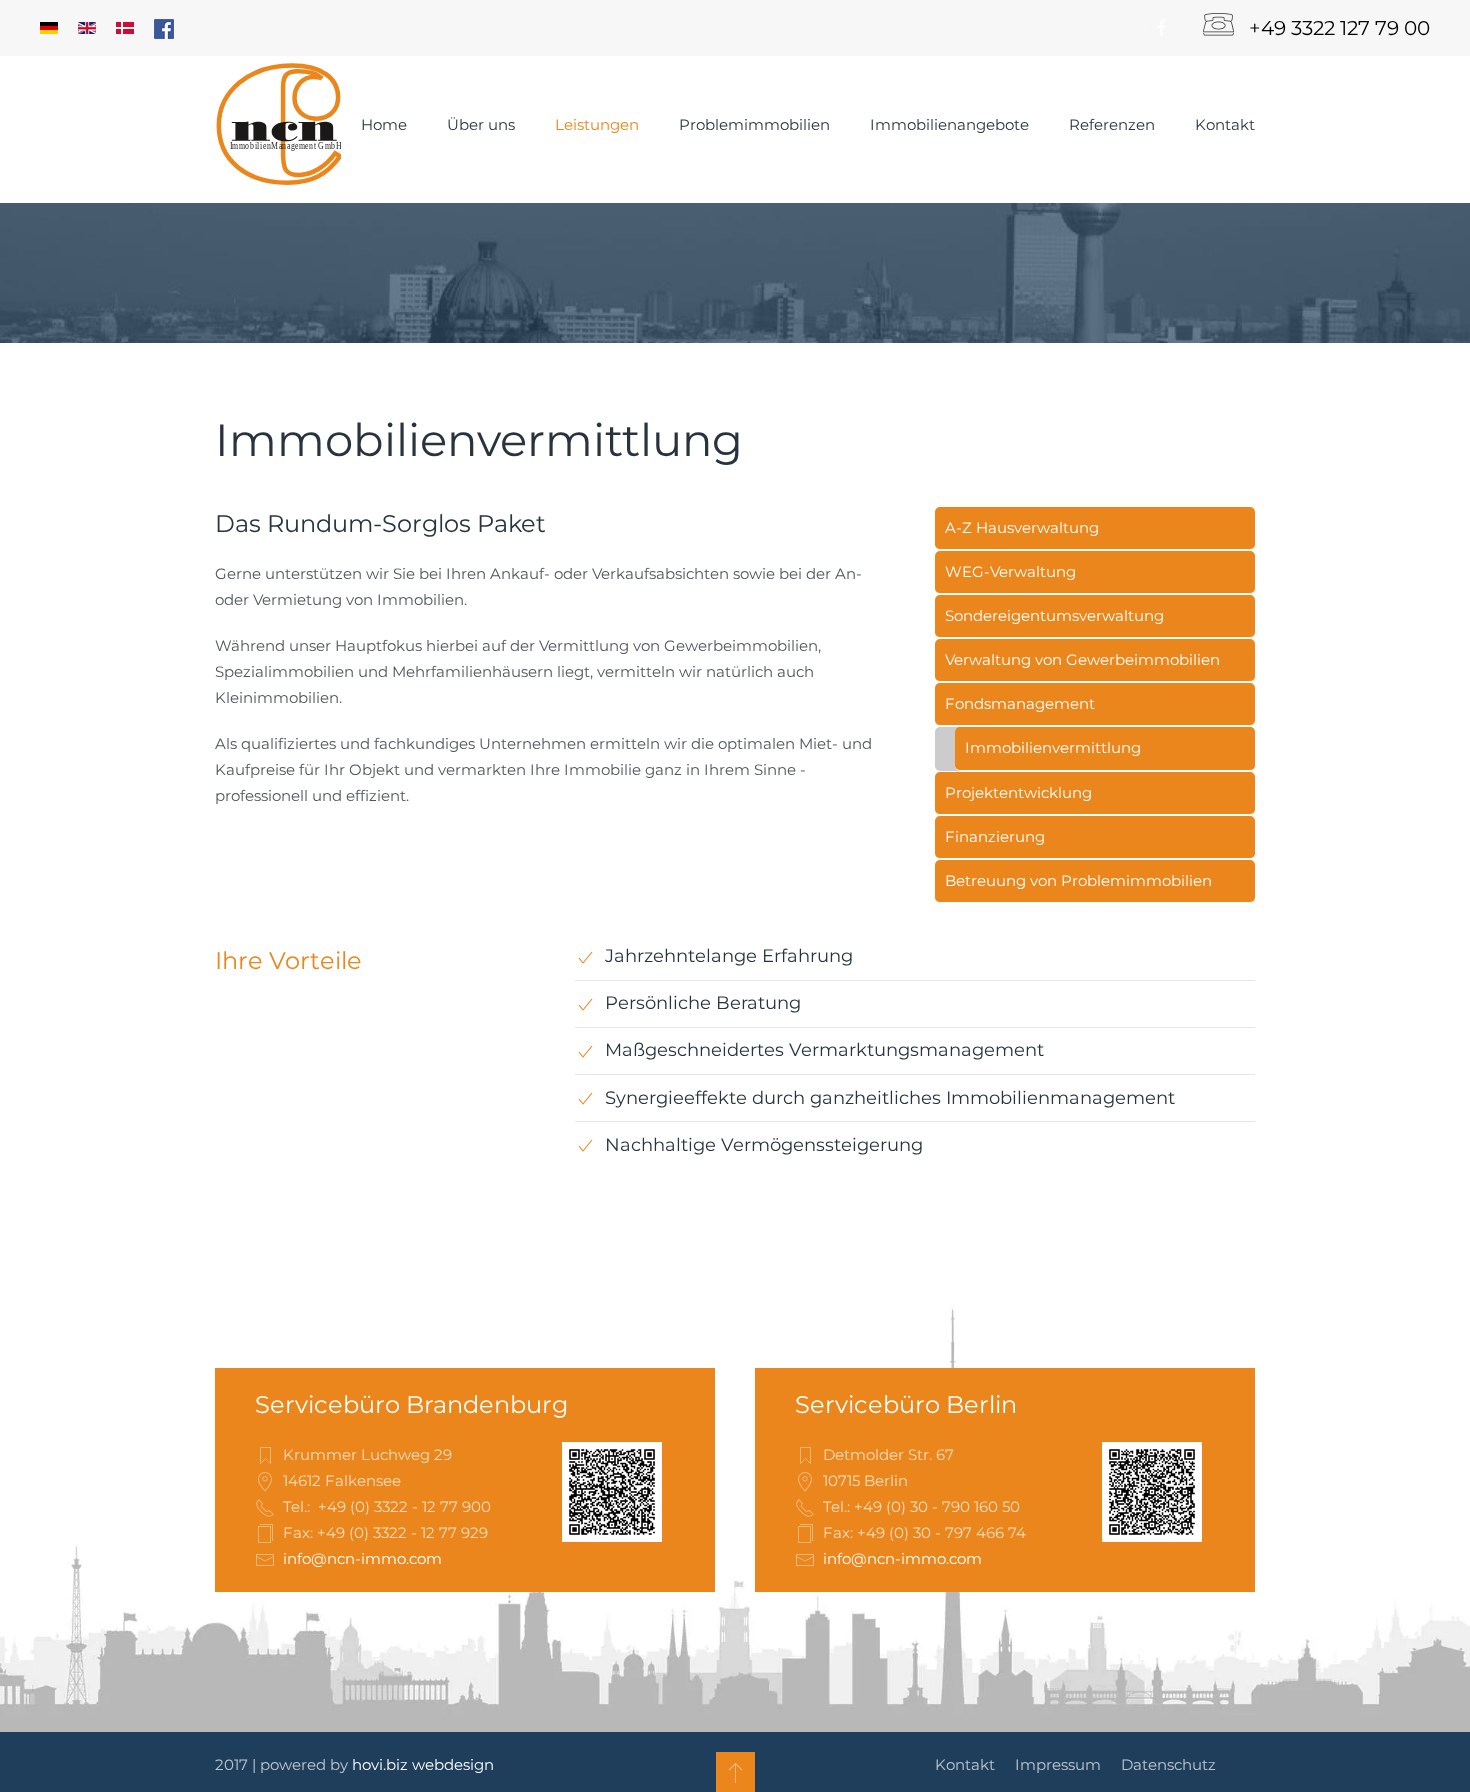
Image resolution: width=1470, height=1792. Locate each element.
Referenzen (1112, 124)
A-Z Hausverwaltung (1022, 527)
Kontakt (1225, 124)
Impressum (1058, 1764)
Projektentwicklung (1018, 792)
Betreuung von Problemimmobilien (1078, 880)
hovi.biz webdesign (423, 1764)
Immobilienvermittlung (1053, 747)
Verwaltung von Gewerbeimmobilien (1082, 659)
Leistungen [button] (597, 124)
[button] (735, 1772)
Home (384, 124)
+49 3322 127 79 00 (1339, 28)
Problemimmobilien (754, 124)
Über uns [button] (481, 124)
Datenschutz (1168, 1764)
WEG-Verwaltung (1010, 571)
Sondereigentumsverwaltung (1054, 615)
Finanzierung (995, 836)
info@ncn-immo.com (362, 1558)
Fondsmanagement (1020, 703)
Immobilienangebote (949, 124)
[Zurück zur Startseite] (278, 124)
